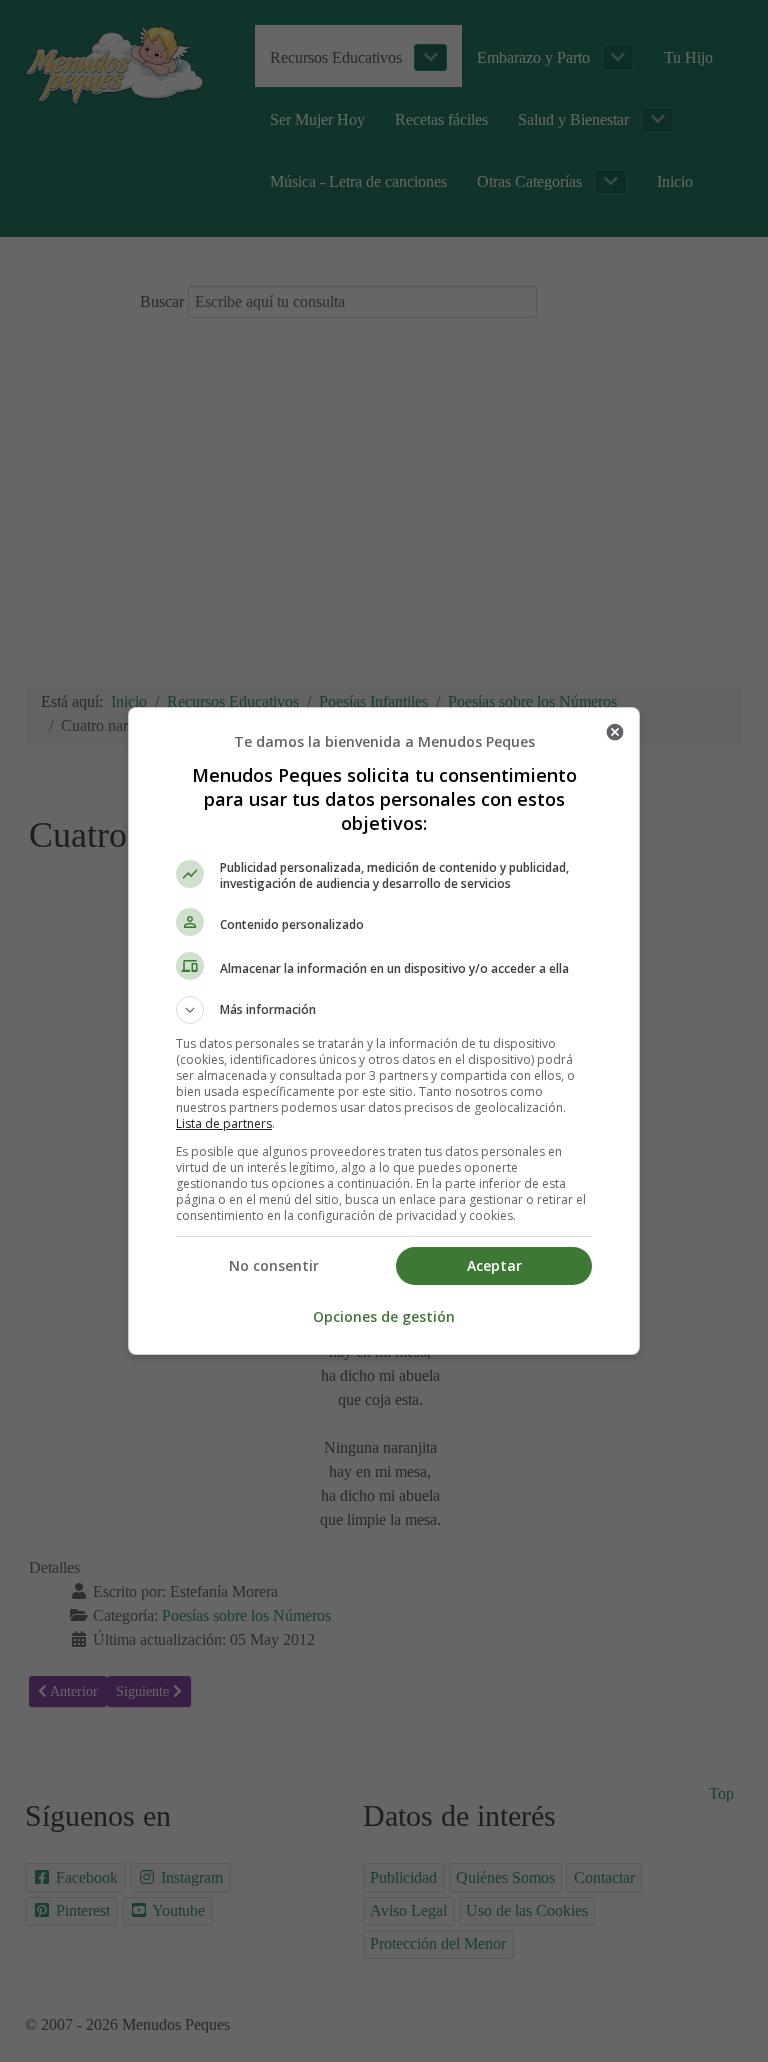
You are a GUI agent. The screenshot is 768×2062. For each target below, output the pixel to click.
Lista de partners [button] (224, 1123)
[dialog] (384, 1031)
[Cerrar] (615, 732)
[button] (384, 1010)
